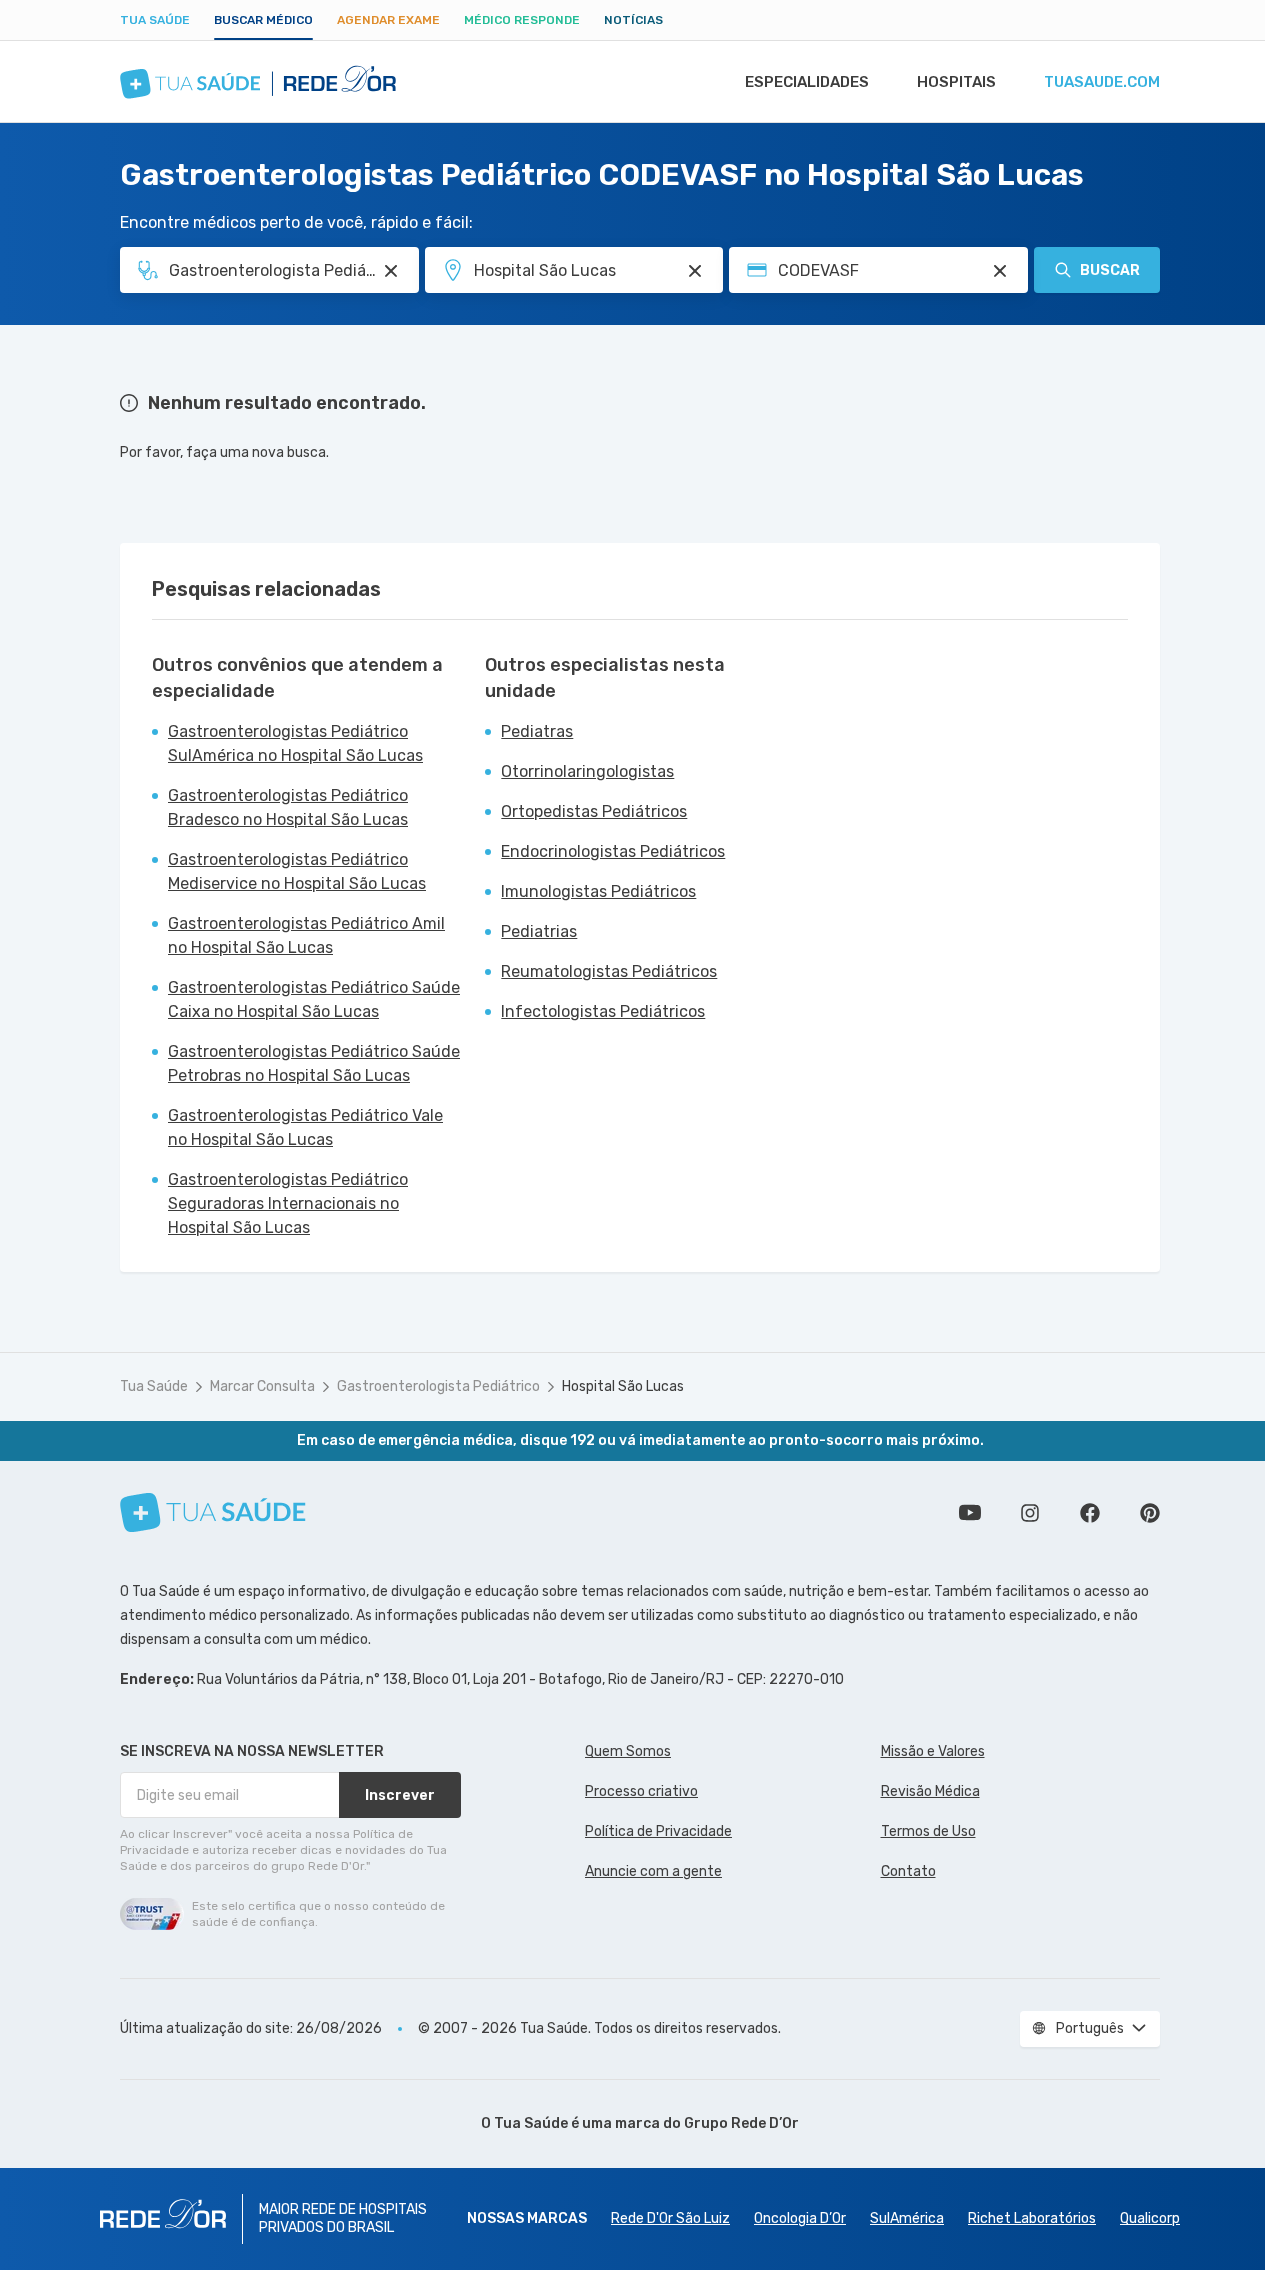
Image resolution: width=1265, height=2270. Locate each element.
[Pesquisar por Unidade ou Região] (695, 271)
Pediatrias (539, 931)
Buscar (1110, 270)
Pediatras (537, 731)
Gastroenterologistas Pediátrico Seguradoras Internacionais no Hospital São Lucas (288, 1203)
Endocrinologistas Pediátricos (613, 851)
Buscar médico (263, 20)
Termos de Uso (928, 1831)
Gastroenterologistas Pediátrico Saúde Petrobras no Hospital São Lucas (314, 1063)
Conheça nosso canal (970, 1513)
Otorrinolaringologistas (587, 771)
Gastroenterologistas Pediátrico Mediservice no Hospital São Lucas (297, 871)
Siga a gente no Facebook (1090, 1513)
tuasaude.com (1102, 82)
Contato (908, 1871)
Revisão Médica (930, 1791)
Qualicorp (1150, 2218)
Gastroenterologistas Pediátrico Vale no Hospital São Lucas (305, 1127)
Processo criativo (641, 1791)
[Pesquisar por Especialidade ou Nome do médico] (391, 271)
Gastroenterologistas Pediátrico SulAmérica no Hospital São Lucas (295, 743)
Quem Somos (628, 1751)
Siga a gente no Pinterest (1150, 1513)
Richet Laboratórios (1032, 2218)
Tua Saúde (155, 20)
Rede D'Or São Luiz (670, 2218)
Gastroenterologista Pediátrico (438, 1386)
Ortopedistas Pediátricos (594, 811)
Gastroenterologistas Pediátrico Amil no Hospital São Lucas (306, 935)
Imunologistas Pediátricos (598, 891)
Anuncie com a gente (653, 1871)
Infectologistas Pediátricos (603, 1011)
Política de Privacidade (658, 1831)
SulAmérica (907, 2218)
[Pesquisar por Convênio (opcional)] (1000, 271)
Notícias (633, 20)
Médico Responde (522, 20)
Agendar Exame (388, 20)
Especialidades (807, 82)
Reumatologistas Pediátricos (609, 971)
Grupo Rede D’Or (741, 2123)
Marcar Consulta (262, 1386)
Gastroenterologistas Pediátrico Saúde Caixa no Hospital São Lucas (314, 999)
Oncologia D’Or (800, 2218)
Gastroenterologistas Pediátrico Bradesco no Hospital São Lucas (288, 807)
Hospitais (956, 82)
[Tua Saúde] (213, 1512)
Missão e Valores (933, 1751)
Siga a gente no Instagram (1030, 1513)
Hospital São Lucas (623, 1386)
